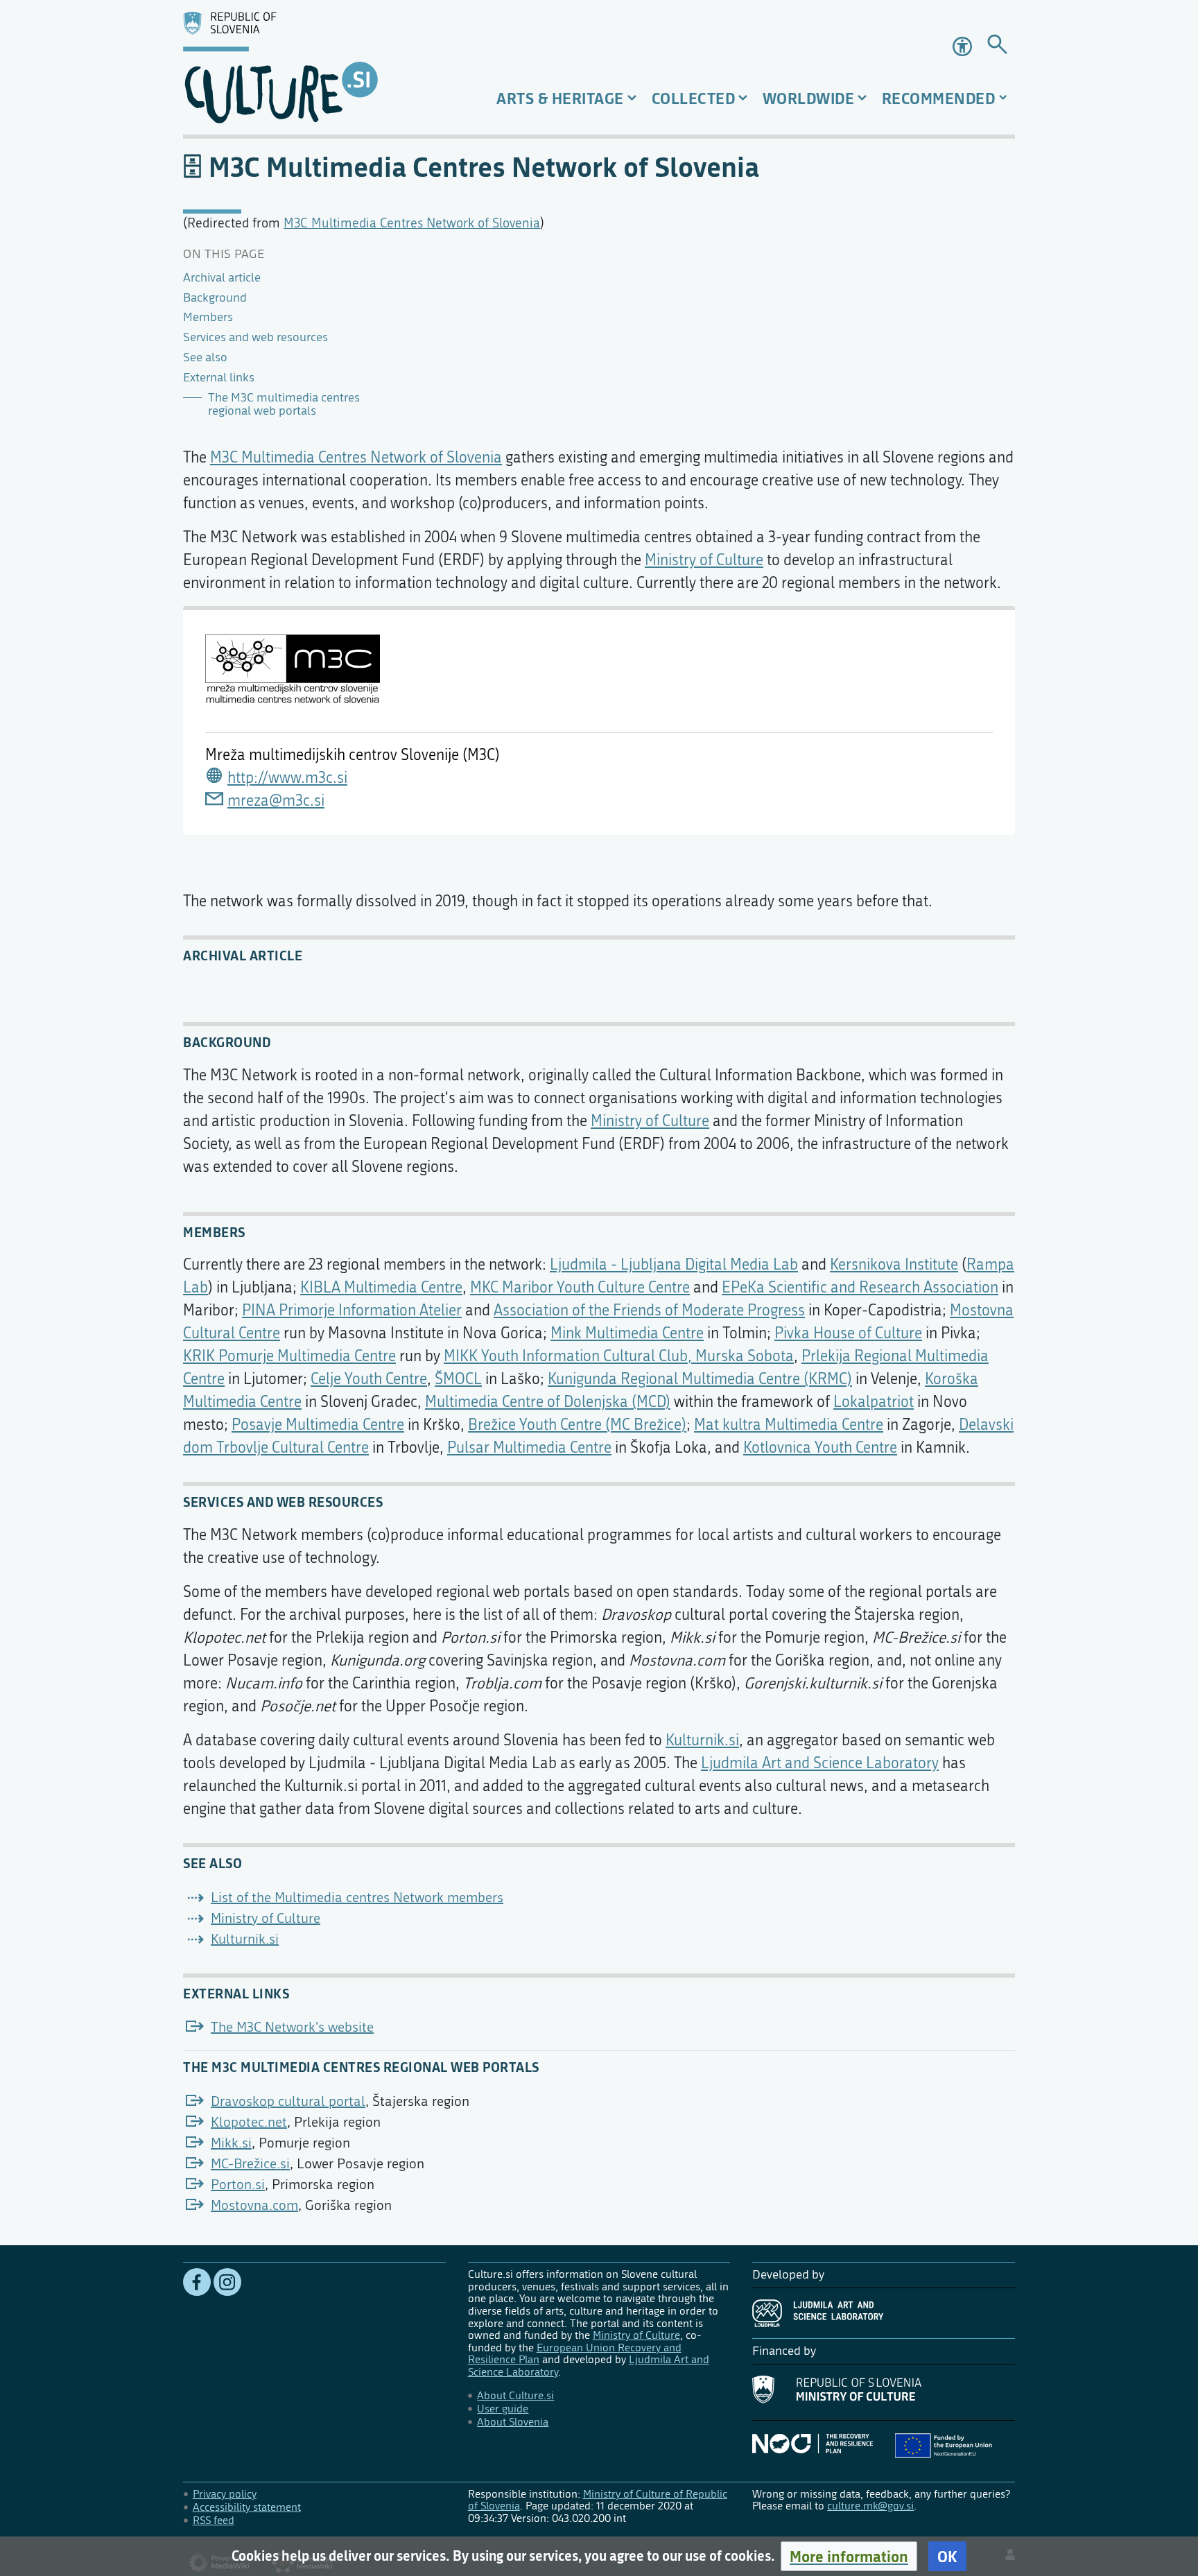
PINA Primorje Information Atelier (352, 1311)
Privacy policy (225, 2494)
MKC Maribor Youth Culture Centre (580, 1288)
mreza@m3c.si (276, 801)
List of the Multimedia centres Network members (357, 1898)
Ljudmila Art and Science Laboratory (820, 1763)
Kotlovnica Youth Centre (820, 1448)
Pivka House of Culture (848, 1333)
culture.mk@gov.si (870, 2506)
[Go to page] (997, 47)
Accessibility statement (247, 2507)
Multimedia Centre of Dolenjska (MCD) (548, 1402)
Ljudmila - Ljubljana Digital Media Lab (674, 1265)
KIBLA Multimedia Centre (381, 1288)
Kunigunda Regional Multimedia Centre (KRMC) (700, 1379)
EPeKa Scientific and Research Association (860, 1288)
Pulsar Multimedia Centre (529, 1448)
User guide (503, 2409)
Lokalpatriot (874, 1402)
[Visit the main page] (314, 67)
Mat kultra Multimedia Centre (789, 1425)
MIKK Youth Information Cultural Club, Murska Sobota (619, 1356)
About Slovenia (513, 2422)
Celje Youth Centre (369, 1379)
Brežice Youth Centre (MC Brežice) (577, 1425)
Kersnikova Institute (894, 1265)
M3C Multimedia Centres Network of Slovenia (412, 223)
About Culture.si (515, 2395)
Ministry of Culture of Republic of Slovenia (598, 2500)
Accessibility (964, 46)
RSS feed (214, 2520)
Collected (694, 98)
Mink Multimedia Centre (627, 1333)
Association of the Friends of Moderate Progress (649, 1311)
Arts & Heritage (560, 98)
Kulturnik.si (702, 1740)
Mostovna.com (254, 2205)
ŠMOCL (458, 1379)
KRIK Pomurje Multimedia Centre (289, 1356)
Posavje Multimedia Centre (318, 1425)
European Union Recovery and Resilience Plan (575, 2354)
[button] (849, 2556)
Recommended (939, 98)
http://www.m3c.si (287, 778)
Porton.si (238, 2185)
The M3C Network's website (292, 2027)
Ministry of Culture (704, 560)
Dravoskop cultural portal (288, 2101)
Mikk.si (231, 2143)
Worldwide (809, 98)
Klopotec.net (249, 2122)
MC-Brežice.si (250, 2164)
